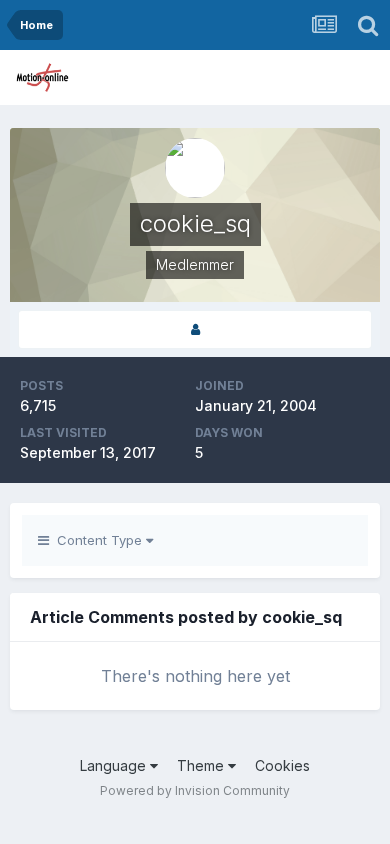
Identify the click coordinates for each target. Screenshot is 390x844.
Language (115, 765)
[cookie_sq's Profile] (195, 329)
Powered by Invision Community (195, 790)
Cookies (282, 765)
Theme (202, 765)
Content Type (97, 540)
